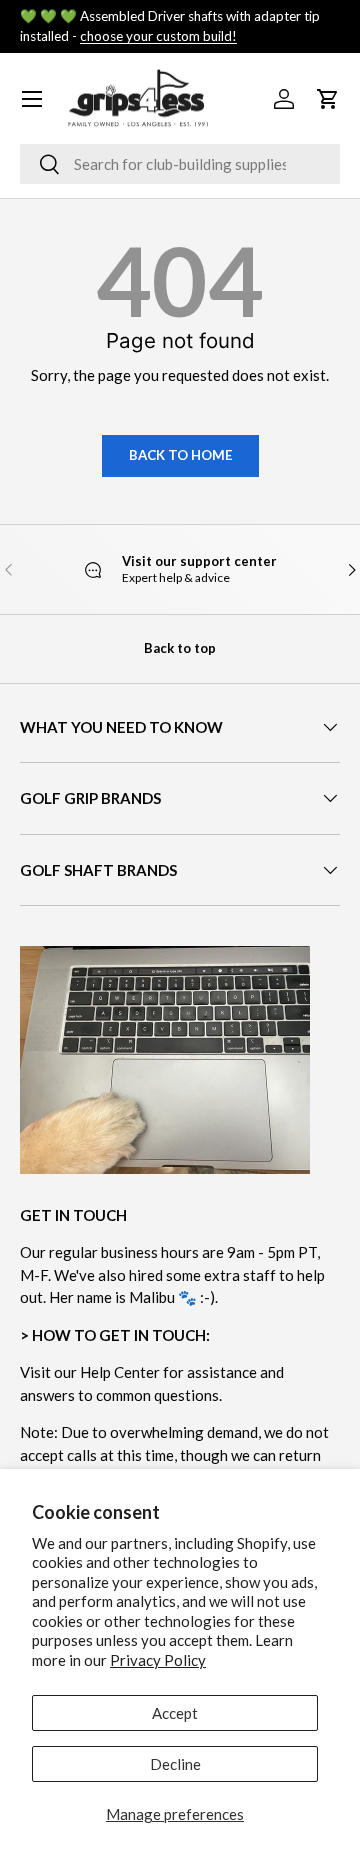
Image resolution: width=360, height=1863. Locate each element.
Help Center (120, 1372)
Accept (175, 1713)
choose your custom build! (158, 36)
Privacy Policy (158, 1660)
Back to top (180, 648)
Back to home (180, 455)
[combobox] (180, 164)
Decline (175, 1764)
